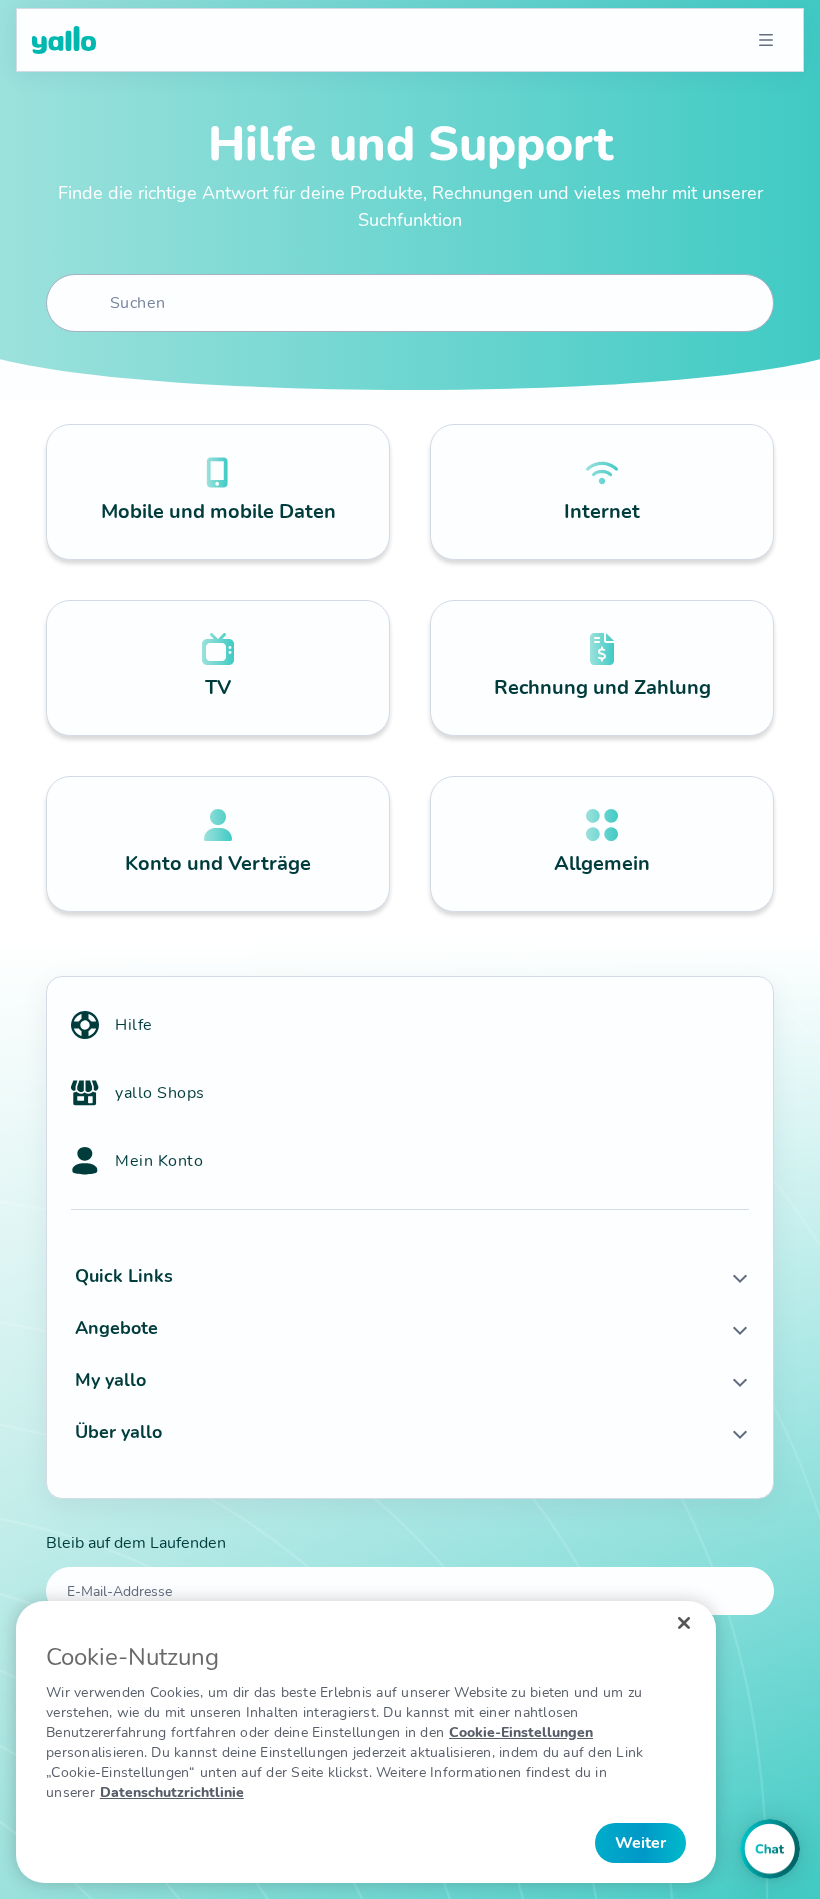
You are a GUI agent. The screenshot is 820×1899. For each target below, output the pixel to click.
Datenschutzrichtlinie (172, 1792)
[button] (410, 1276)
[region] (366, 1742)
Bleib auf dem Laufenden (136, 1543)
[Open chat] (770, 1849)
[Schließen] (684, 1623)
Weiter (640, 1843)
